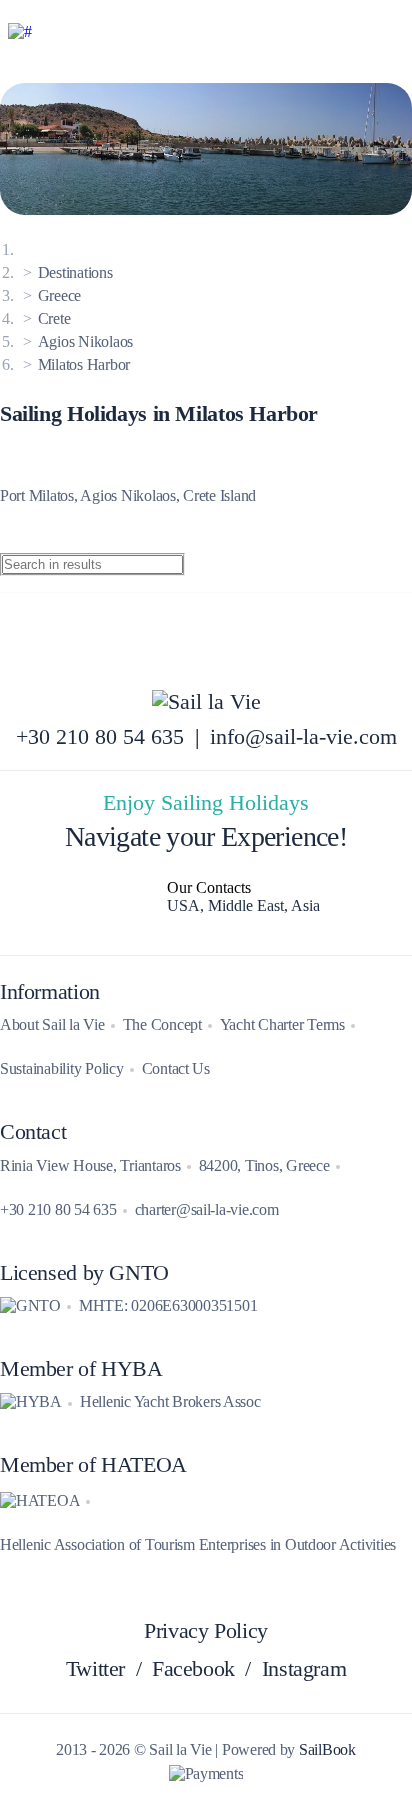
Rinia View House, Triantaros (90, 1165)
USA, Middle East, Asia (243, 905)
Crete (54, 318)
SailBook (327, 1749)
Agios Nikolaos (85, 341)
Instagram (304, 1669)
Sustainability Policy (62, 1068)
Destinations (75, 272)
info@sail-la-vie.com (303, 737)
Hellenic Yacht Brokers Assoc (170, 1401)
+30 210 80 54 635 (100, 737)
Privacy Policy (206, 1631)
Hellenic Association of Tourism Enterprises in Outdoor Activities (198, 1544)
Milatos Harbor (84, 364)
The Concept (162, 1024)
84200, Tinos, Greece (264, 1165)
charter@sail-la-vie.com (207, 1209)
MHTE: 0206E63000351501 (168, 1305)
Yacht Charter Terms (282, 1024)
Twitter (95, 1669)
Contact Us (176, 1068)
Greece (59, 295)
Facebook (193, 1669)
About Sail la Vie (52, 1024)
